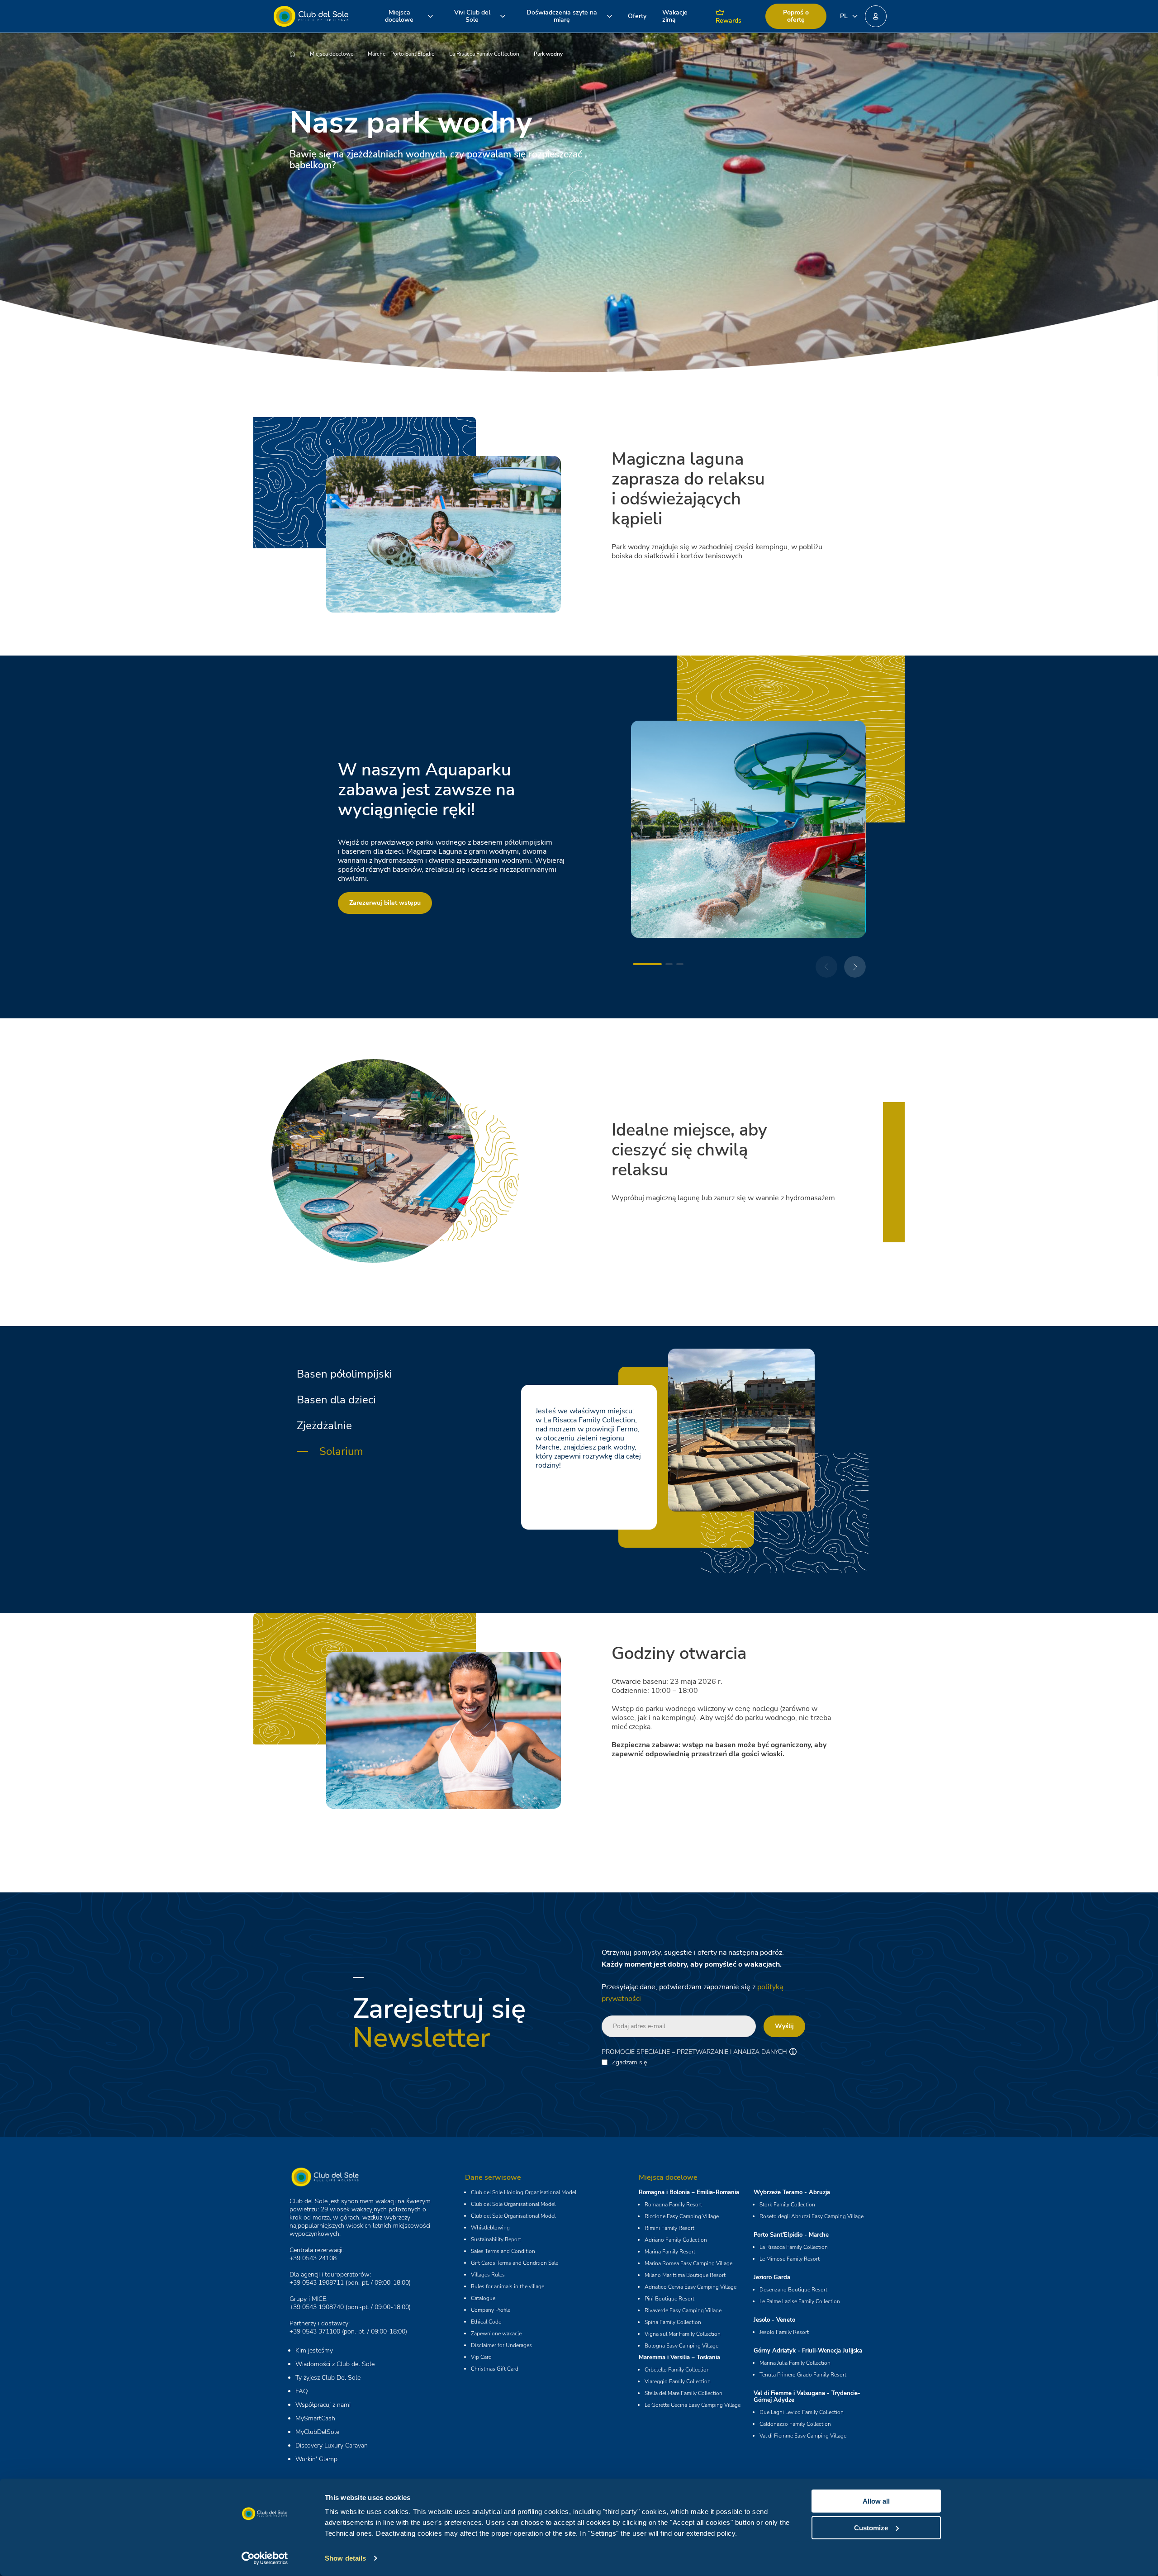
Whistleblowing (490, 2228)
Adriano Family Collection (676, 2240)
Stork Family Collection (787, 2205)
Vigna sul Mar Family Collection (683, 2334)
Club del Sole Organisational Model (513, 2204)
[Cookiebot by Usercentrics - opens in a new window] (265, 2558)
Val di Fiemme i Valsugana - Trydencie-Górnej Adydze (807, 2397)
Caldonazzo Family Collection (795, 2424)
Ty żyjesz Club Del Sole (328, 2378)
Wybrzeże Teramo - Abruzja (792, 2192)
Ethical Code (486, 2322)
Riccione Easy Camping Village (682, 2216)
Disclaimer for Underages (501, 2345)
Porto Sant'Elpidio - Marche (791, 2235)
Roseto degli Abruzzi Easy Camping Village (812, 2216)
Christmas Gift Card (495, 2369)
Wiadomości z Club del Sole (335, 2364)
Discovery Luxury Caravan (332, 2445)
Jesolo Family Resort (784, 2332)
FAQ (302, 2391)
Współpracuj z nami (323, 2405)
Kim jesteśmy (314, 2350)
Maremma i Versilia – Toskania (679, 2357)
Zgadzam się (629, 2063)
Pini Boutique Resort (669, 2299)
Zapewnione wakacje (496, 2334)
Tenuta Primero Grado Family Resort (803, 2375)
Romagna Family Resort (673, 2205)
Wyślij (784, 2026)
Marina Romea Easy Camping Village (688, 2263)
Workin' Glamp (316, 2459)
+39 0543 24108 (313, 2258)
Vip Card (481, 2357)
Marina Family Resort (670, 2252)
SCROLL (579, 200)
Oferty (637, 16)
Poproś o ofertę (796, 16)
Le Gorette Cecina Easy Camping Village (693, 2405)
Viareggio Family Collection (678, 2381)
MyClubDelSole (317, 2432)
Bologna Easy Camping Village (681, 2346)
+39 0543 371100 (315, 2331)
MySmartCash (315, 2418)
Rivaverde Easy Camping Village (683, 2310)
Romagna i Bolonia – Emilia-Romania (689, 2192)
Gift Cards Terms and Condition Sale (515, 2263)
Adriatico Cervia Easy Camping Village (691, 2287)
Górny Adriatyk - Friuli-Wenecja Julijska (808, 2351)
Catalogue (483, 2298)
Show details (345, 2558)
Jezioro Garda (772, 2277)
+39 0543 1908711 (317, 2283)
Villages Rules (488, 2275)
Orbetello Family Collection (677, 2370)
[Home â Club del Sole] (311, 16)
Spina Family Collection (673, 2322)
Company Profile (491, 2310)
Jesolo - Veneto (774, 2320)
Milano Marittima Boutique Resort (685, 2275)
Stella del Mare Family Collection (683, 2393)
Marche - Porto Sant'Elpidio (401, 54)
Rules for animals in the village (508, 2286)
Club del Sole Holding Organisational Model (524, 2192)
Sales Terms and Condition (503, 2251)
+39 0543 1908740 (317, 2307)
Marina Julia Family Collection (795, 2363)
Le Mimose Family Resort (790, 2259)
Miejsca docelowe (332, 54)
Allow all (876, 2501)
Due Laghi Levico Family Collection (802, 2412)
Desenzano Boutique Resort (793, 2290)
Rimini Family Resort (669, 2228)
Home (300, 54)
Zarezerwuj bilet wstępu (385, 903)
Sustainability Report (496, 2239)
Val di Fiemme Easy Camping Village (803, 2436)
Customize (871, 2527)
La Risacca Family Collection (484, 54)
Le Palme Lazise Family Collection (800, 2301)
